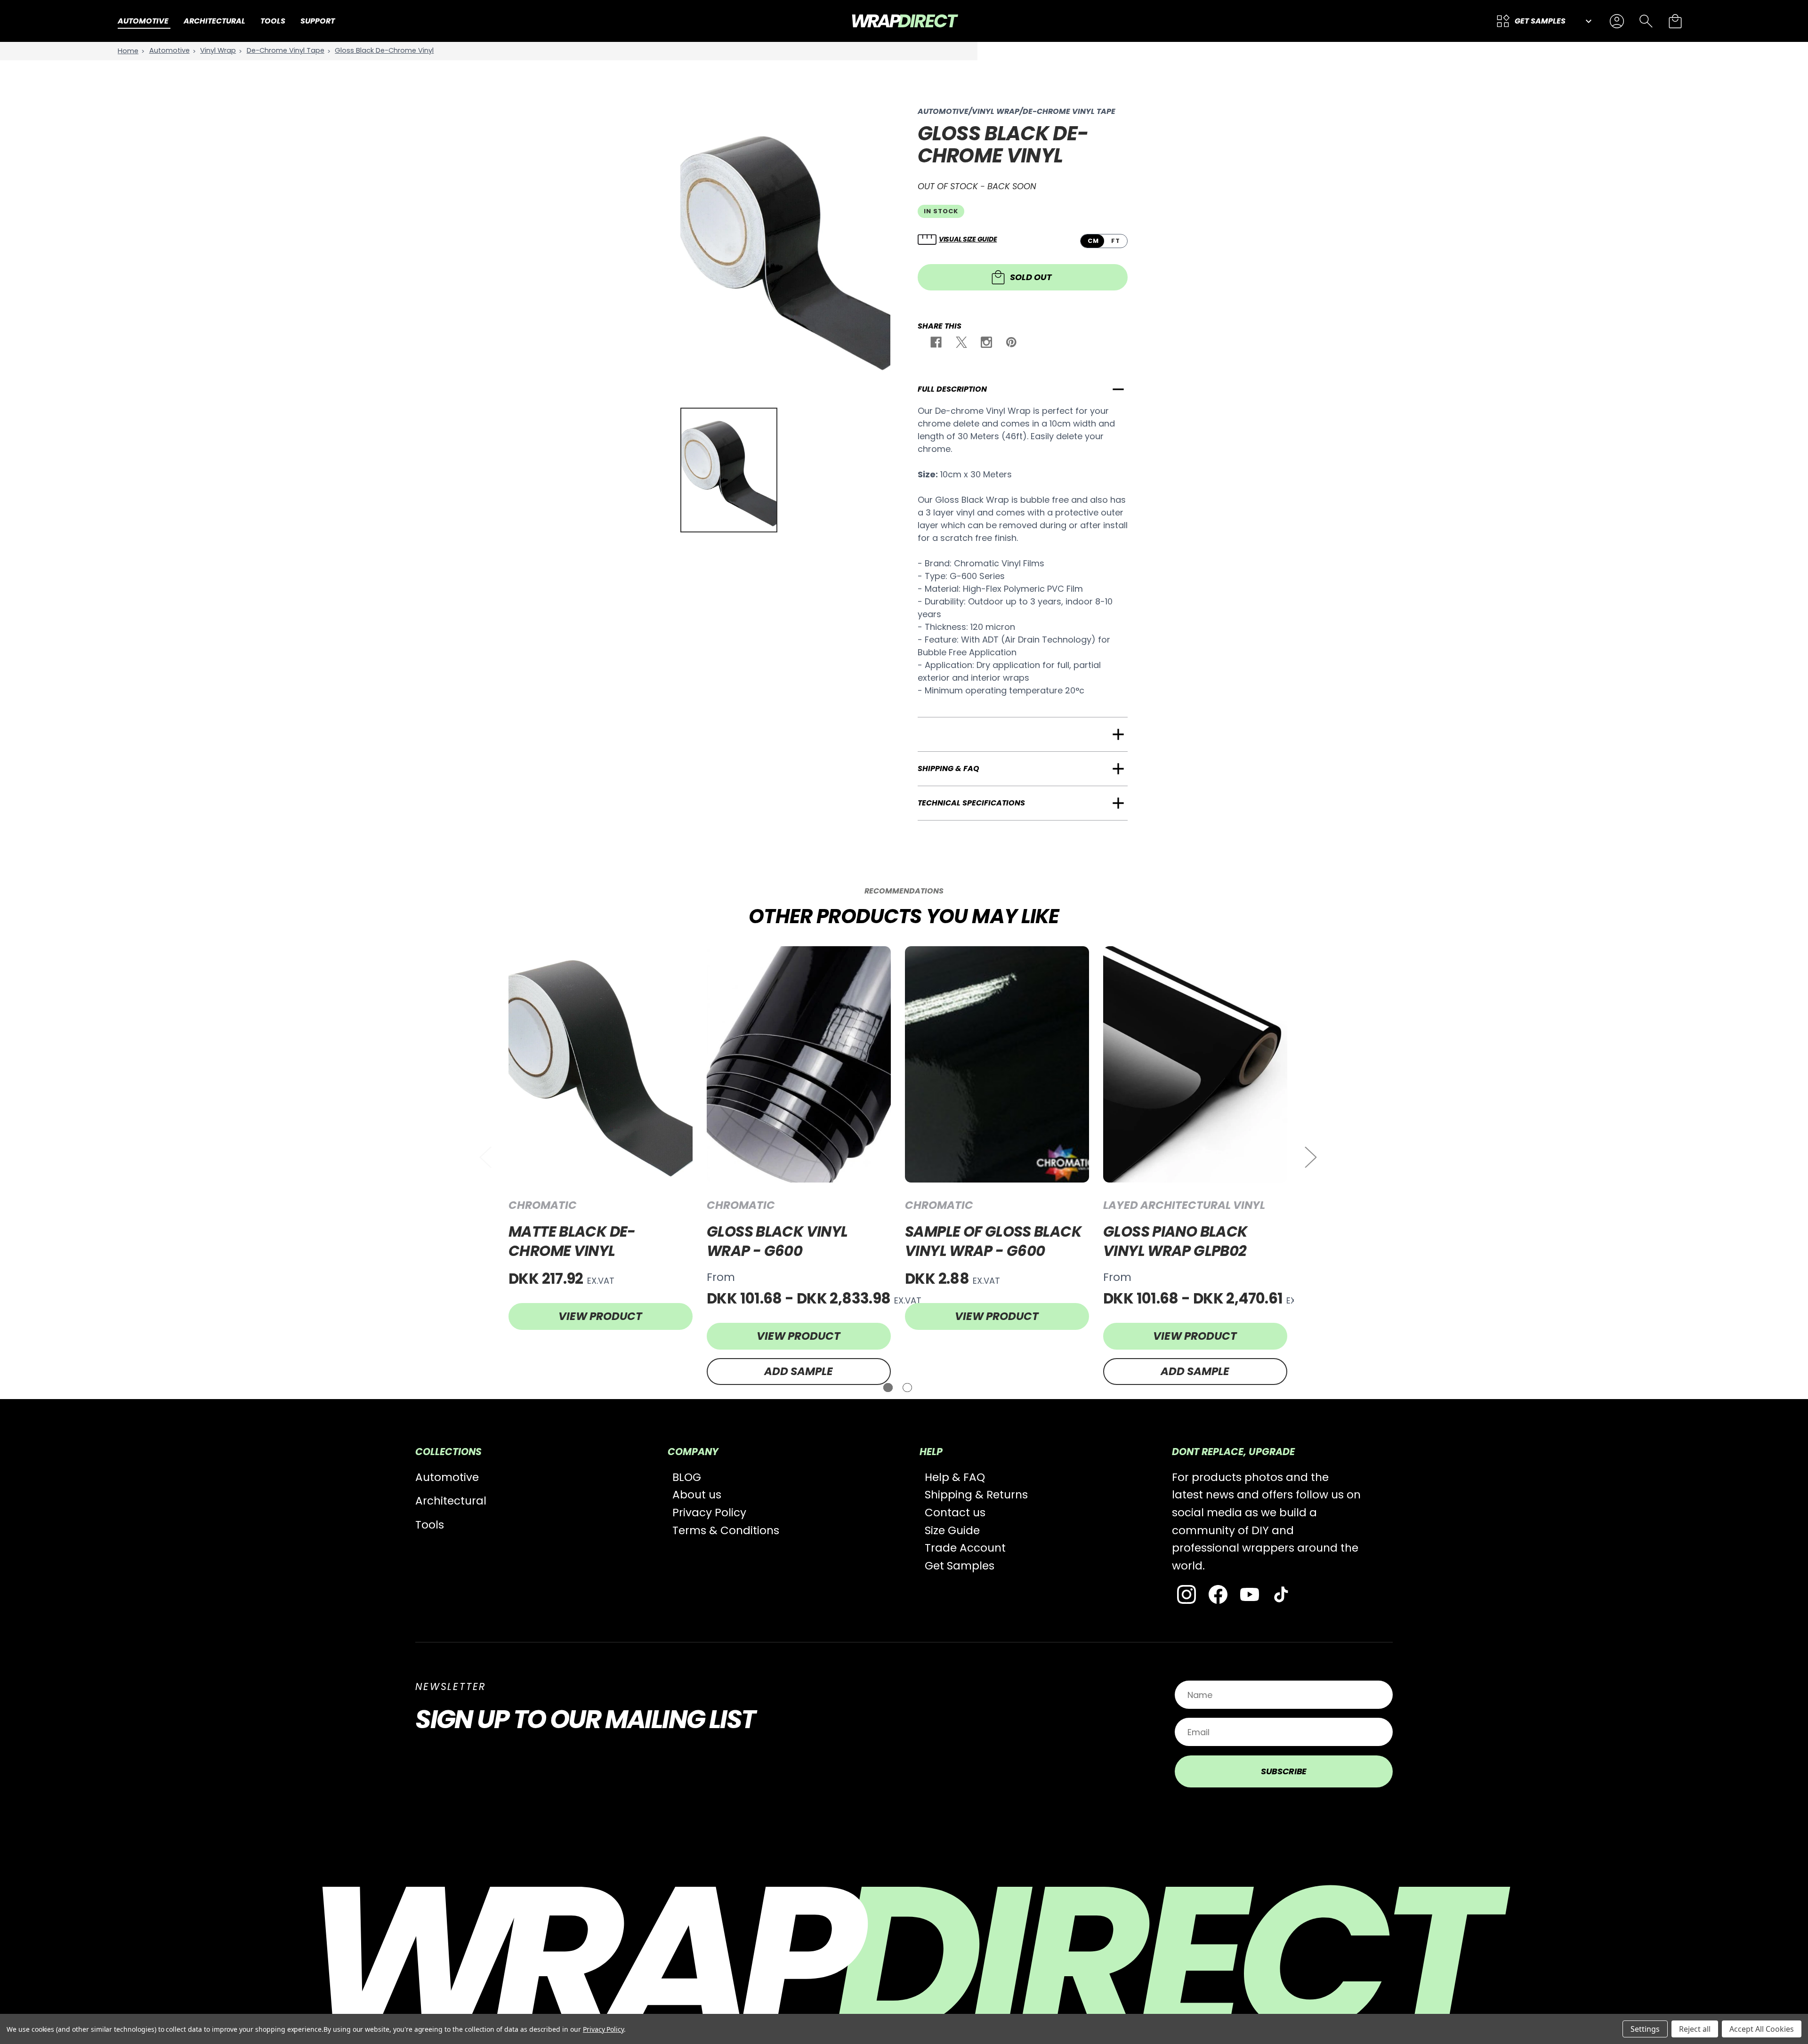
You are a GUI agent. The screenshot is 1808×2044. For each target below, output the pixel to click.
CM (1093, 241)
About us (697, 1495)
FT (1116, 241)
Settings (1645, 2029)
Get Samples (960, 1566)
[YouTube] (1250, 1594)
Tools (430, 1525)
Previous (485, 1157)
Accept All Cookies (1762, 2029)
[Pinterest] (1012, 345)
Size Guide (952, 1530)
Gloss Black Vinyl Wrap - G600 (777, 1241)
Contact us (955, 1513)
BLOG (687, 1477)
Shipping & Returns (976, 1495)
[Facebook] (936, 345)
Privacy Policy (709, 1513)
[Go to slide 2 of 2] (907, 1388)
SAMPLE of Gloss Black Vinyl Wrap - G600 (993, 1241)
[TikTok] (1281, 1594)
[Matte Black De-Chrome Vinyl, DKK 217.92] (601, 1064)
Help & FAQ (955, 1477)
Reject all (1695, 2029)
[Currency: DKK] (1587, 21)
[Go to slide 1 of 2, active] (888, 1388)
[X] (962, 345)
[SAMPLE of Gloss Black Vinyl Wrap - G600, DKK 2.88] (997, 1064)
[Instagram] (987, 345)
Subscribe (1284, 1771)
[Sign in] (1617, 21)
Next (1310, 1157)
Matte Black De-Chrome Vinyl (572, 1241)
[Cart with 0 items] (1675, 21)
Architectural (451, 1501)
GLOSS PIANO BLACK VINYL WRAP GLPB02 (1175, 1241)
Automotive (447, 1477)
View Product (600, 1316)
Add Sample (799, 1371)
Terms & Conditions (726, 1530)
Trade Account (965, 1548)
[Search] (1646, 21)
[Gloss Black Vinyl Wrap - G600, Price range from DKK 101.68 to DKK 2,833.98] (799, 1064)
